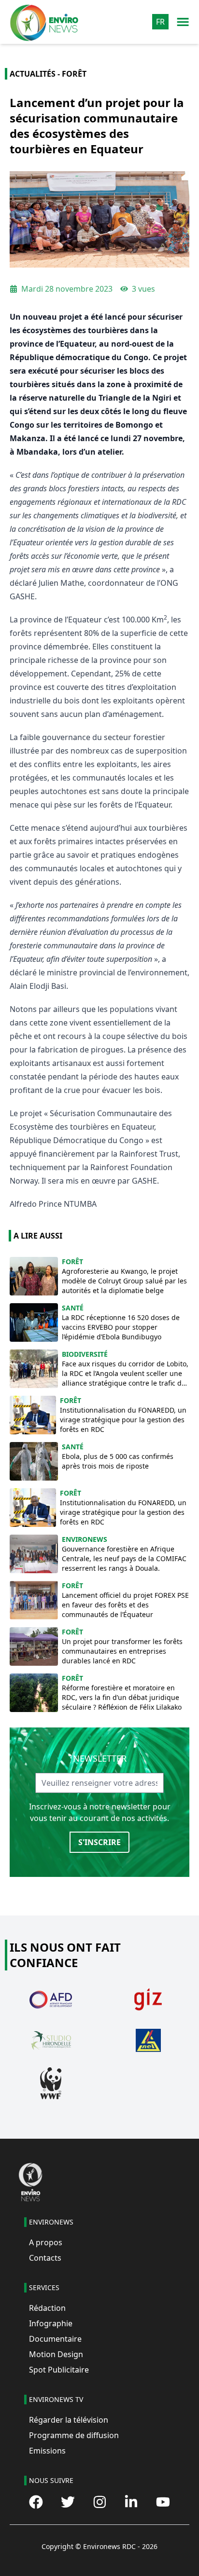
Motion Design (56, 2354)
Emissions (47, 2451)
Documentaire (55, 2339)
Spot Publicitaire (59, 2370)
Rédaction (47, 2308)
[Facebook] (36, 2502)
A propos (46, 2242)
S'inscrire (99, 1842)
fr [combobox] (160, 22)
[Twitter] (68, 2502)
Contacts (45, 2258)
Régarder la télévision (69, 2420)
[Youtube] (163, 2502)
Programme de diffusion (74, 2435)
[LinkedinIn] (131, 2502)
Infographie (51, 2323)
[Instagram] (100, 2502)
